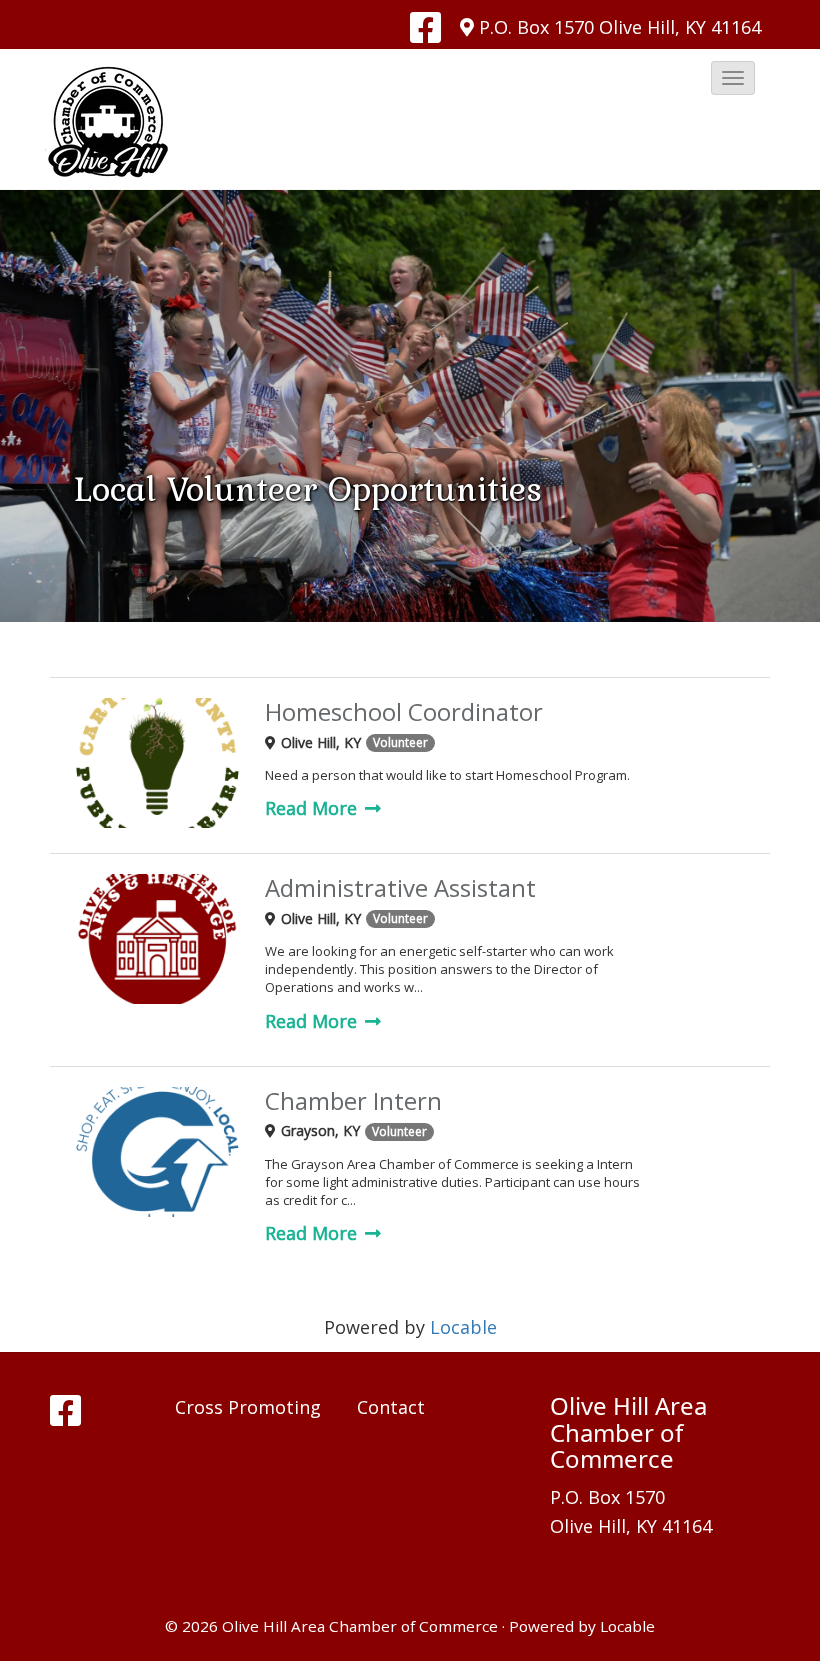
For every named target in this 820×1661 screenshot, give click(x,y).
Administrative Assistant (400, 888)
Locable (463, 1327)
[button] (733, 78)
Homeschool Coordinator (404, 712)
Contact (391, 1407)
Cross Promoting (248, 1407)
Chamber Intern (353, 1101)
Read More (313, 808)
